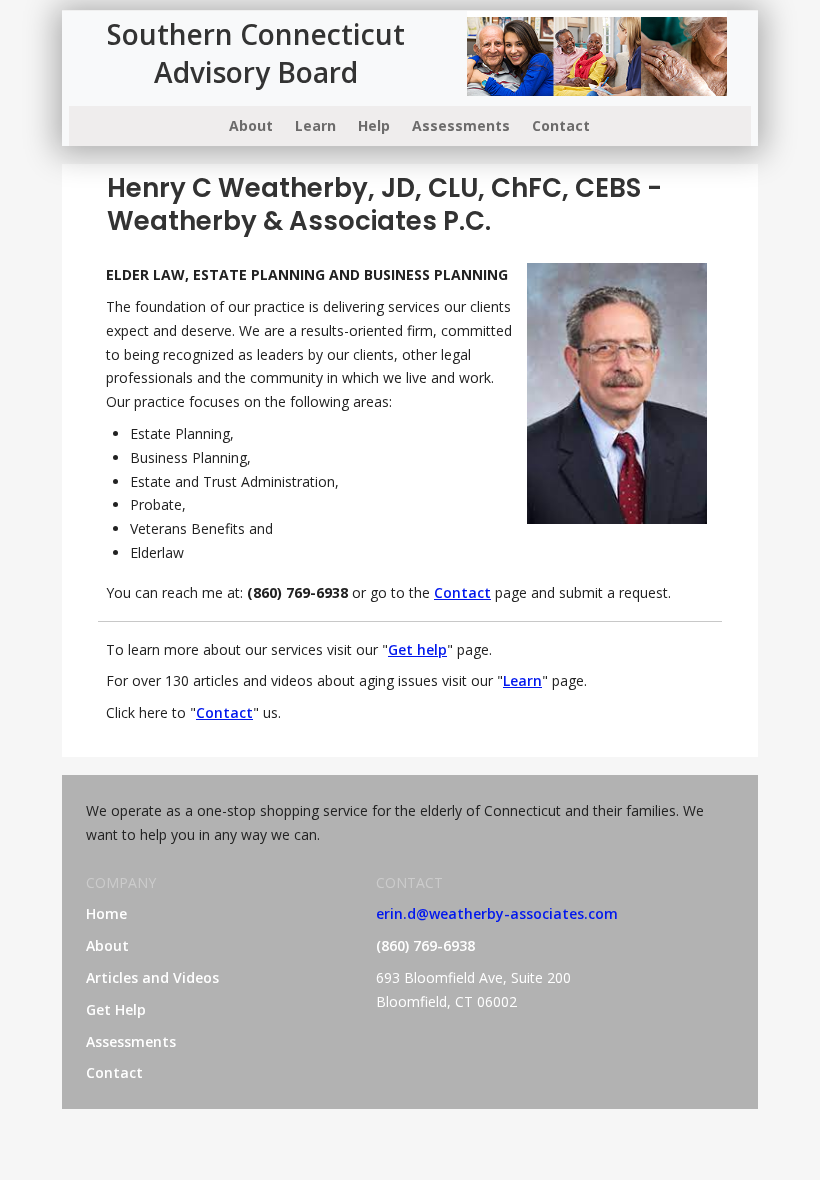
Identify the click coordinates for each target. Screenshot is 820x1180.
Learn (315, 125)
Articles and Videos (152, 977)
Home (106, 913)
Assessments (461, 125)
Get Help (116, 1009)
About (251, 125)
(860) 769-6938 (425, 945)
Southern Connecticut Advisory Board (256, 53)
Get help (417, 649)
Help (374, 125)
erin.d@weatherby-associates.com (497, 913)
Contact (561, 125)
